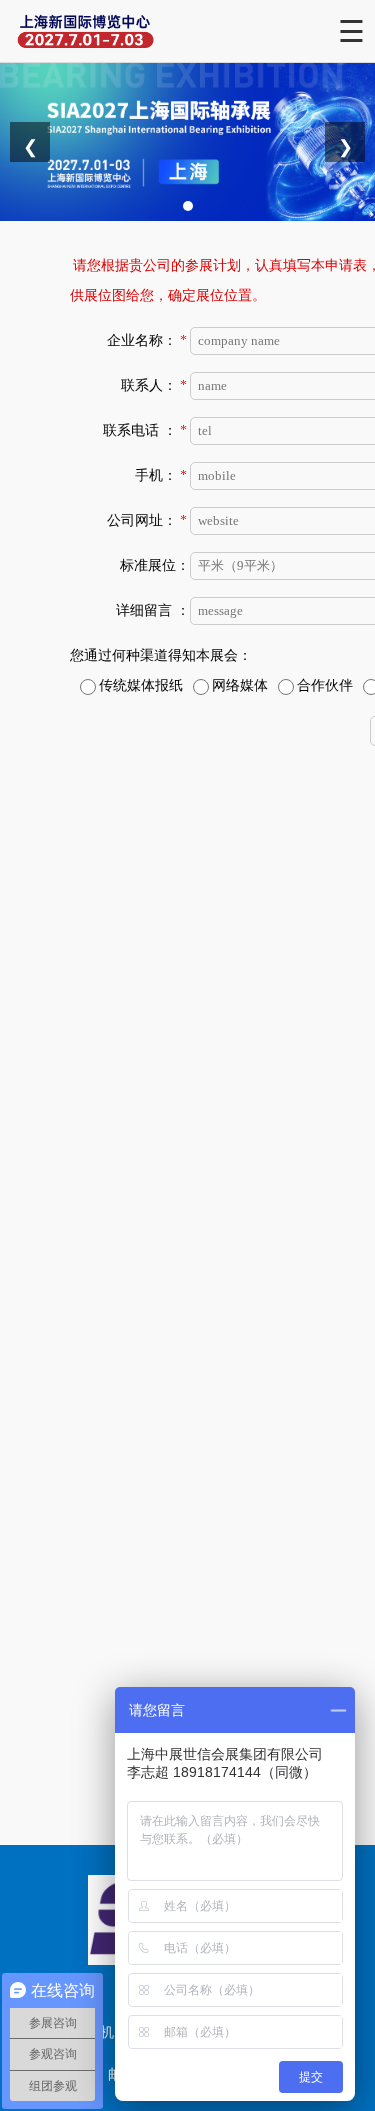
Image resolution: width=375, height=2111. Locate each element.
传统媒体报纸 (141, 685)
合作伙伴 (325, 685)
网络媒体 (240, 685)
